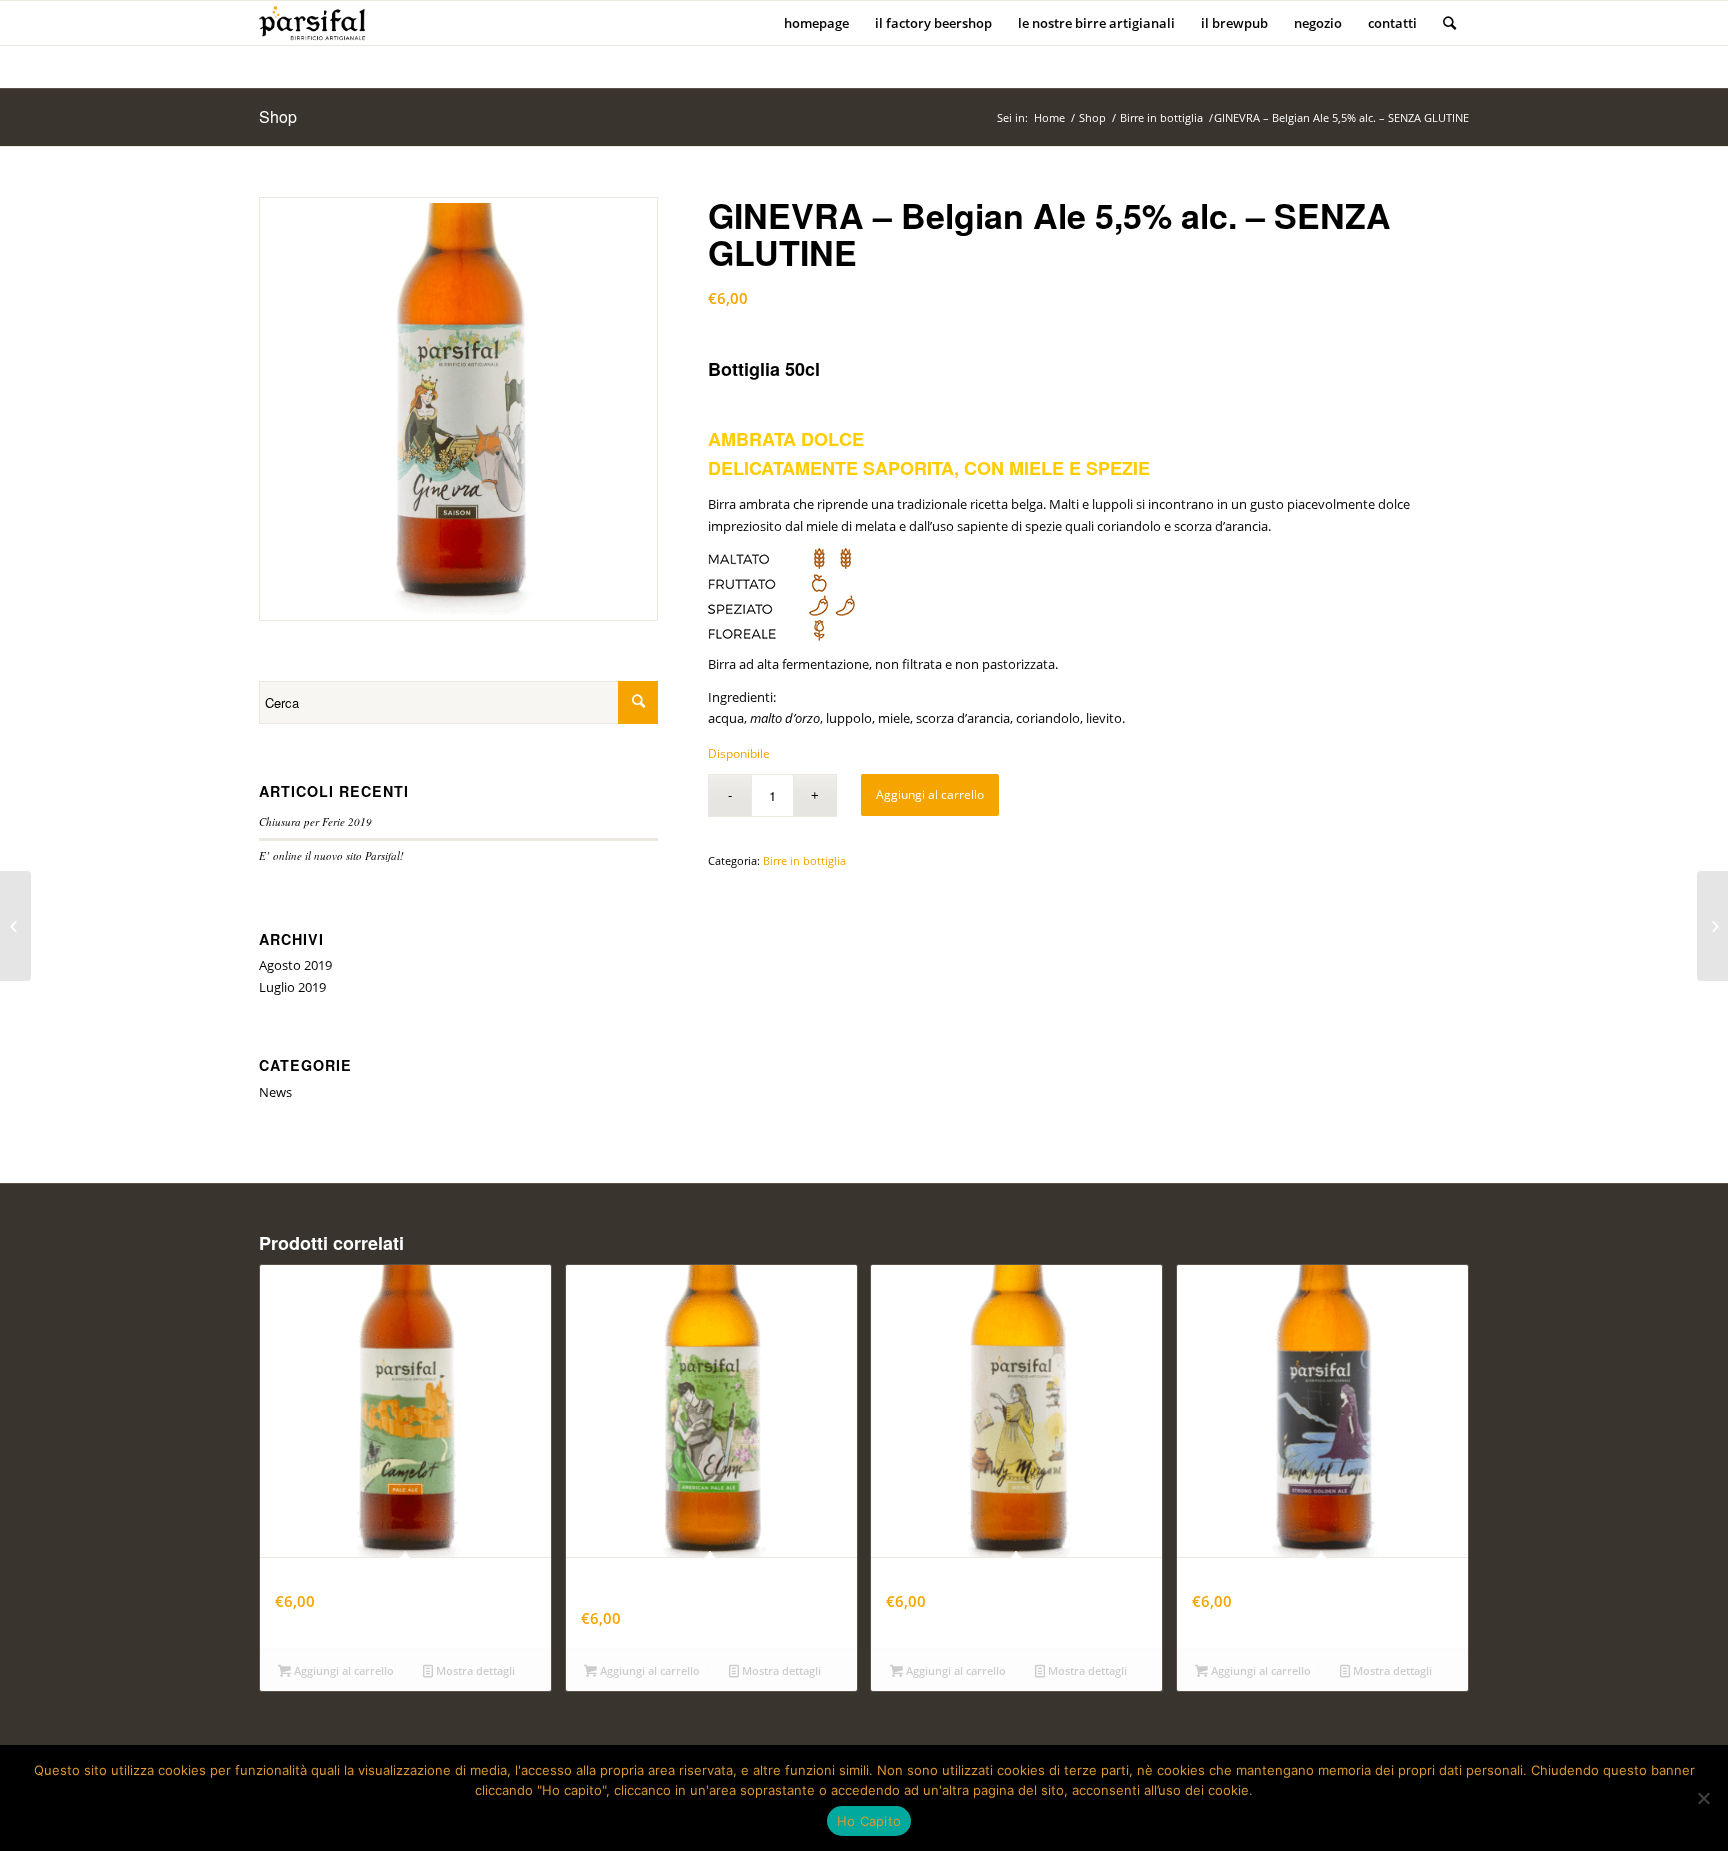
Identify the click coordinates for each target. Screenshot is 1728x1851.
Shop (278, 116)
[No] (1703, 1798)
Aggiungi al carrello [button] (342, 1670)
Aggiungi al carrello (930, 794)
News (275, 1092)
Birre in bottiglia (1161, 117)
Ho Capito (869, 1821)
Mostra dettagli (474, 1670)
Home (1049, 117)
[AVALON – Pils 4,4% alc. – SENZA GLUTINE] (1712, 926)
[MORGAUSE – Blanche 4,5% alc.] (15, 926)
